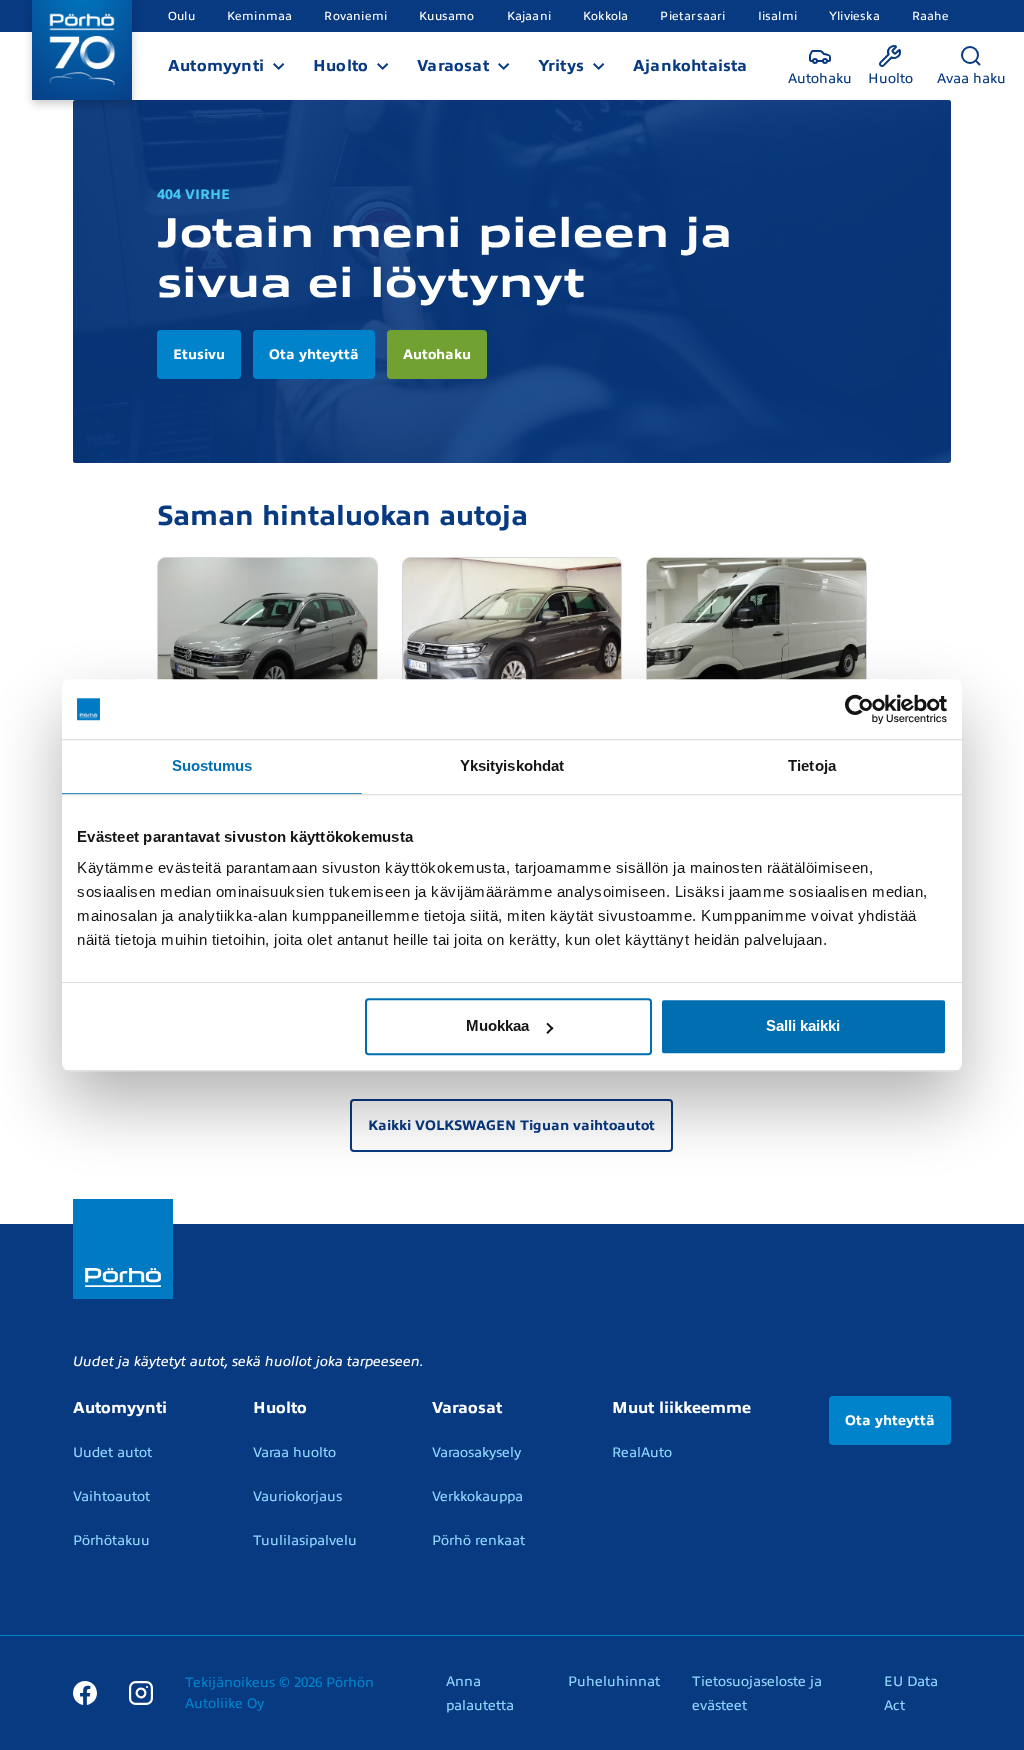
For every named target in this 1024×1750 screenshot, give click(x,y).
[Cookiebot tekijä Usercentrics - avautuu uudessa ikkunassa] (859, 709)
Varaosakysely (476, 1452)
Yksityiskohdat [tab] (512, 765)
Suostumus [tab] (212, 765)
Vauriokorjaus (297, 1496)
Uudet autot (112, 1452)
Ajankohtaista (690, 66)
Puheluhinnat (614, 1681)
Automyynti (216, 66)
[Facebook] (85, 1692)
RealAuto (642, 1452)
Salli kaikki (803, 1025)
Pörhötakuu (111, 1540)
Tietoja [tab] (812, 765)
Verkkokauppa (477, 1496)
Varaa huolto (294, 1452)
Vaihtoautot (111, 1496)
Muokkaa (497, 1025)
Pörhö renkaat (478, 1540)
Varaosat (453, 66)
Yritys (561, 66)
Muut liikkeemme (681, 1408)
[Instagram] (141, 1692)
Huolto (340, 66)
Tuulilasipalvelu (305, 1540)
